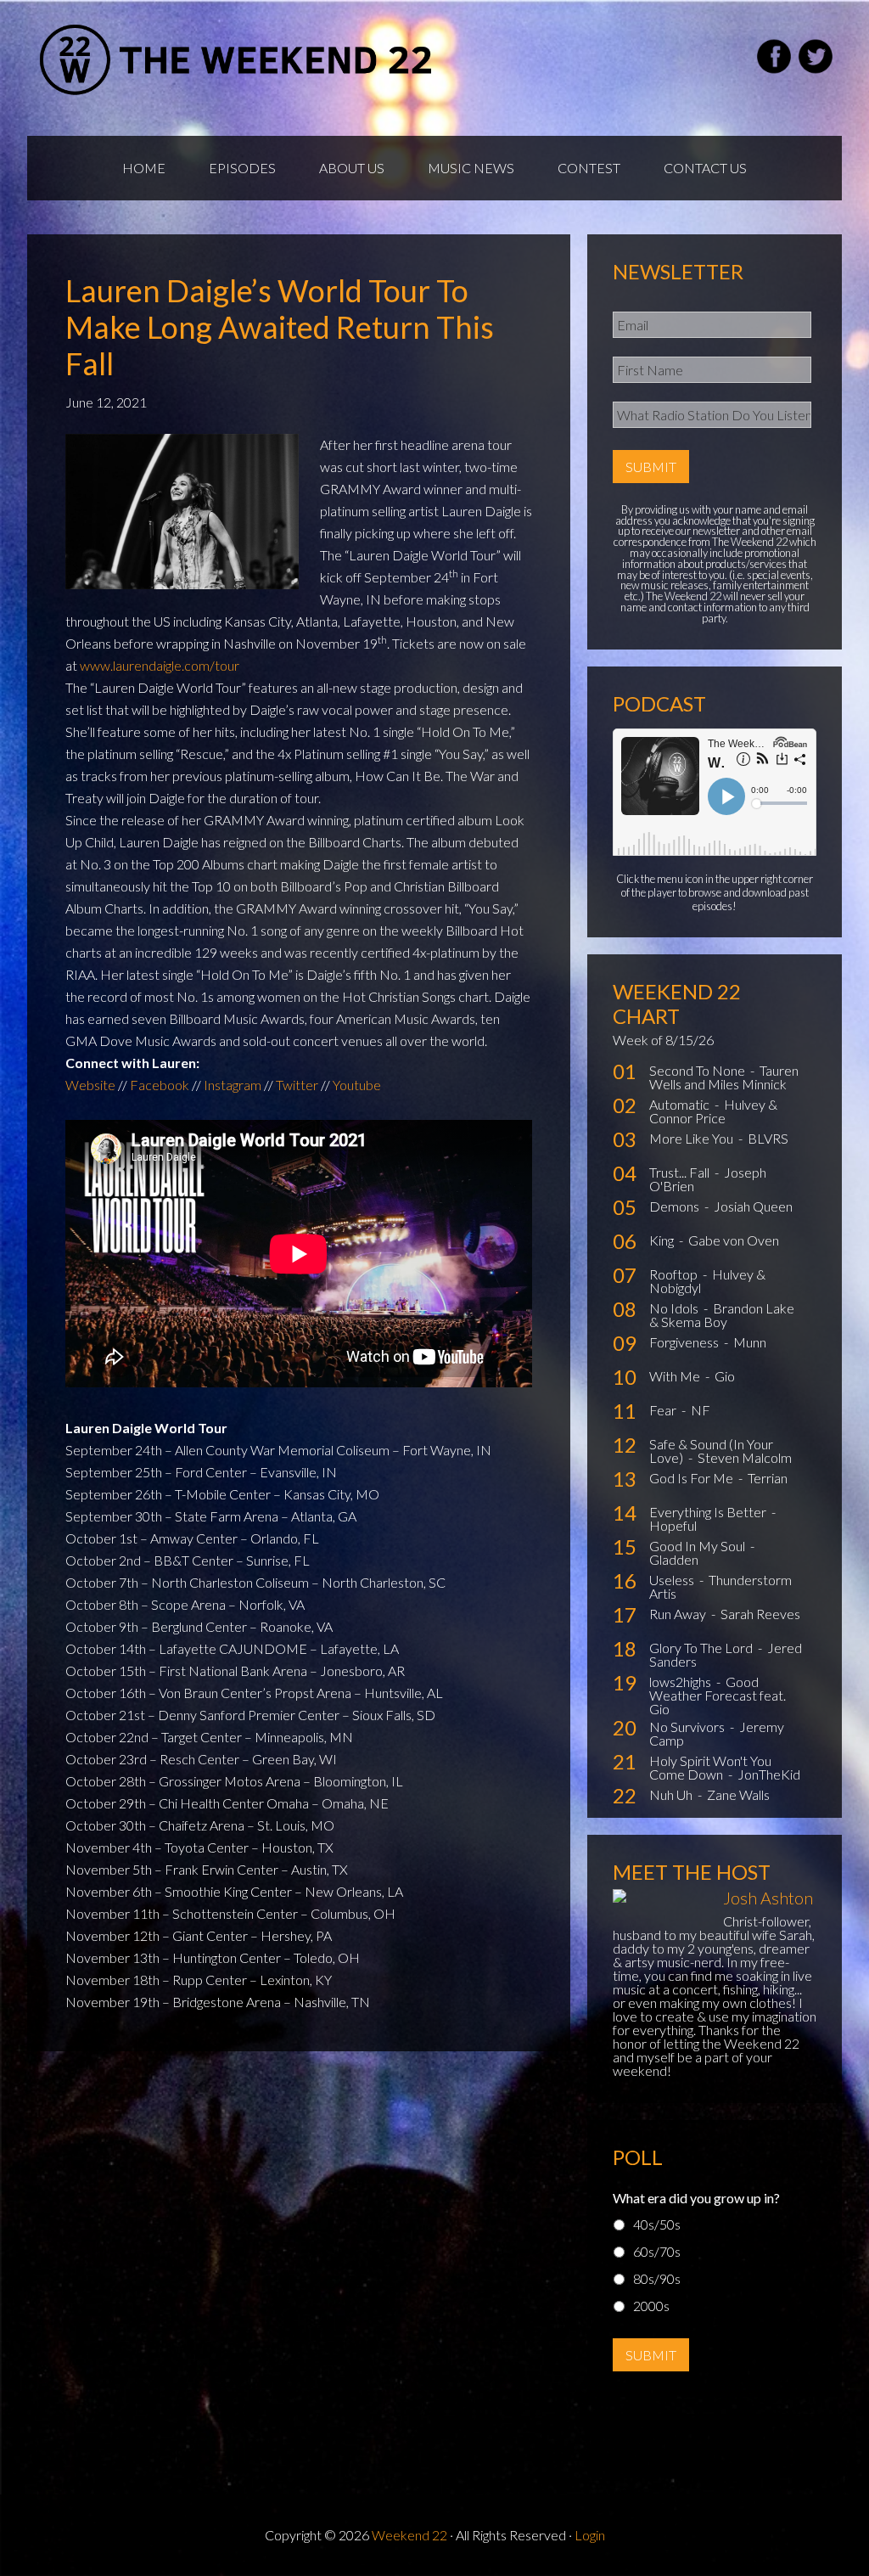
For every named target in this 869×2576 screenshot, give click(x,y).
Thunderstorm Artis (720, 1586)
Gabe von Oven (734, 1240)
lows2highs (681, 1682)
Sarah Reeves (760, 1614)
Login (590, 2535)
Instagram (233, 1085)
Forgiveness (685, 1342)
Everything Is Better (709, 1512)
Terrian (768, 1478)
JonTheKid (769, 1774)
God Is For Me (692, 1478)
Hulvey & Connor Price (713, 1111)
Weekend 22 (409, 2535)
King (663, 1240)
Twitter (297, 1085)
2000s (651, 2306)
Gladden (674, 1559)
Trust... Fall (681, 1172)
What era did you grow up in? (696, 2198)
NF (701, 1410)
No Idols (675, 1308)
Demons (676, 1206)
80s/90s (657, 2278)
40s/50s (657, 2224)
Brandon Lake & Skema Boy (722, 1315)
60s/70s (657, 2251)
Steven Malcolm (745, 1457)
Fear (664, 1410)
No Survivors (688, 1727)
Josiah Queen (753, 1206)
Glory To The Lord (702, 1648)
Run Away (679, 1614)
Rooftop (675, 1274)
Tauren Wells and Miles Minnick (724, 1077)
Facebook (160, 1085)
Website (90, 1085)
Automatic (681, 1104)
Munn (750, 1342)
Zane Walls (738, 1794)
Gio (725, 1376)
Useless (673, 1580)
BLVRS (768, 1138)
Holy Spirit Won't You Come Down (710, 1767)
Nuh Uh (672, 1794)
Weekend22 (237, 59)
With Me (676, 1376)
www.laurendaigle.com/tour (160, 665)
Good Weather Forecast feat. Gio (718, 1695)
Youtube (357, 1085)
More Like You (692, 1138)
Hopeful (673, 1525)
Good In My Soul (698, 1546)
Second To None (698, 1070)
